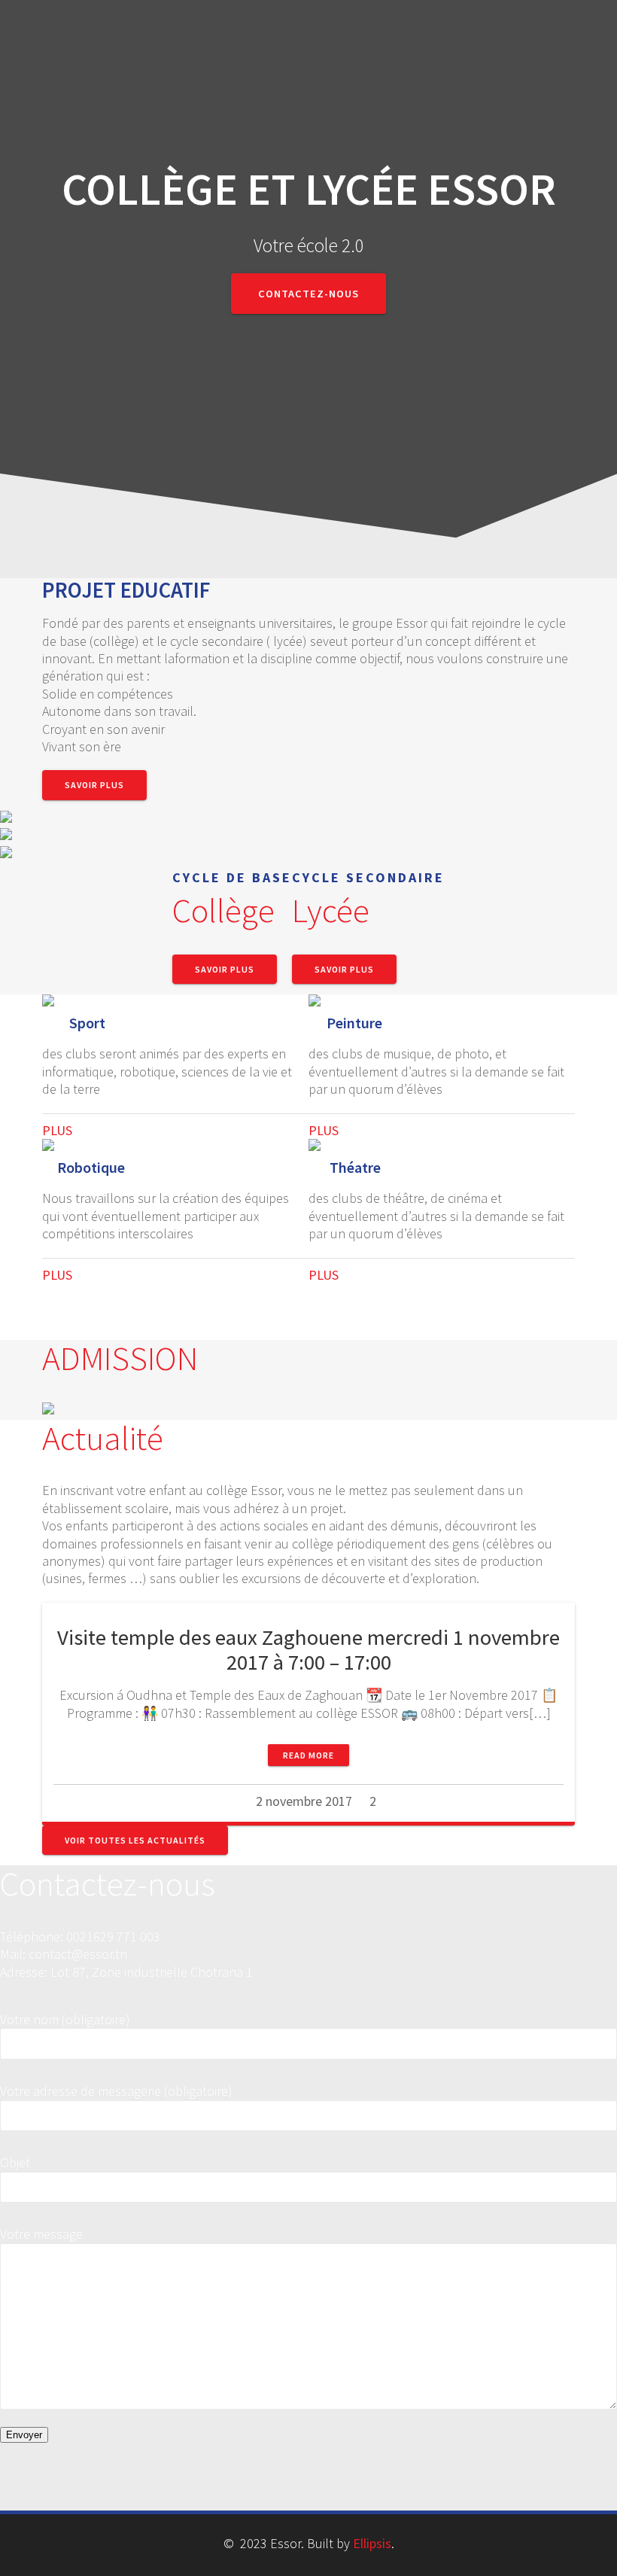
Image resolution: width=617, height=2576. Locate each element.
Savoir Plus (94, 785)
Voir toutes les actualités (135, 1840)
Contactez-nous (308, 294)
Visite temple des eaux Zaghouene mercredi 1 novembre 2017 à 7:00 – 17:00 (308, 1650)
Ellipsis (372, 2543)
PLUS (57, 1130)
